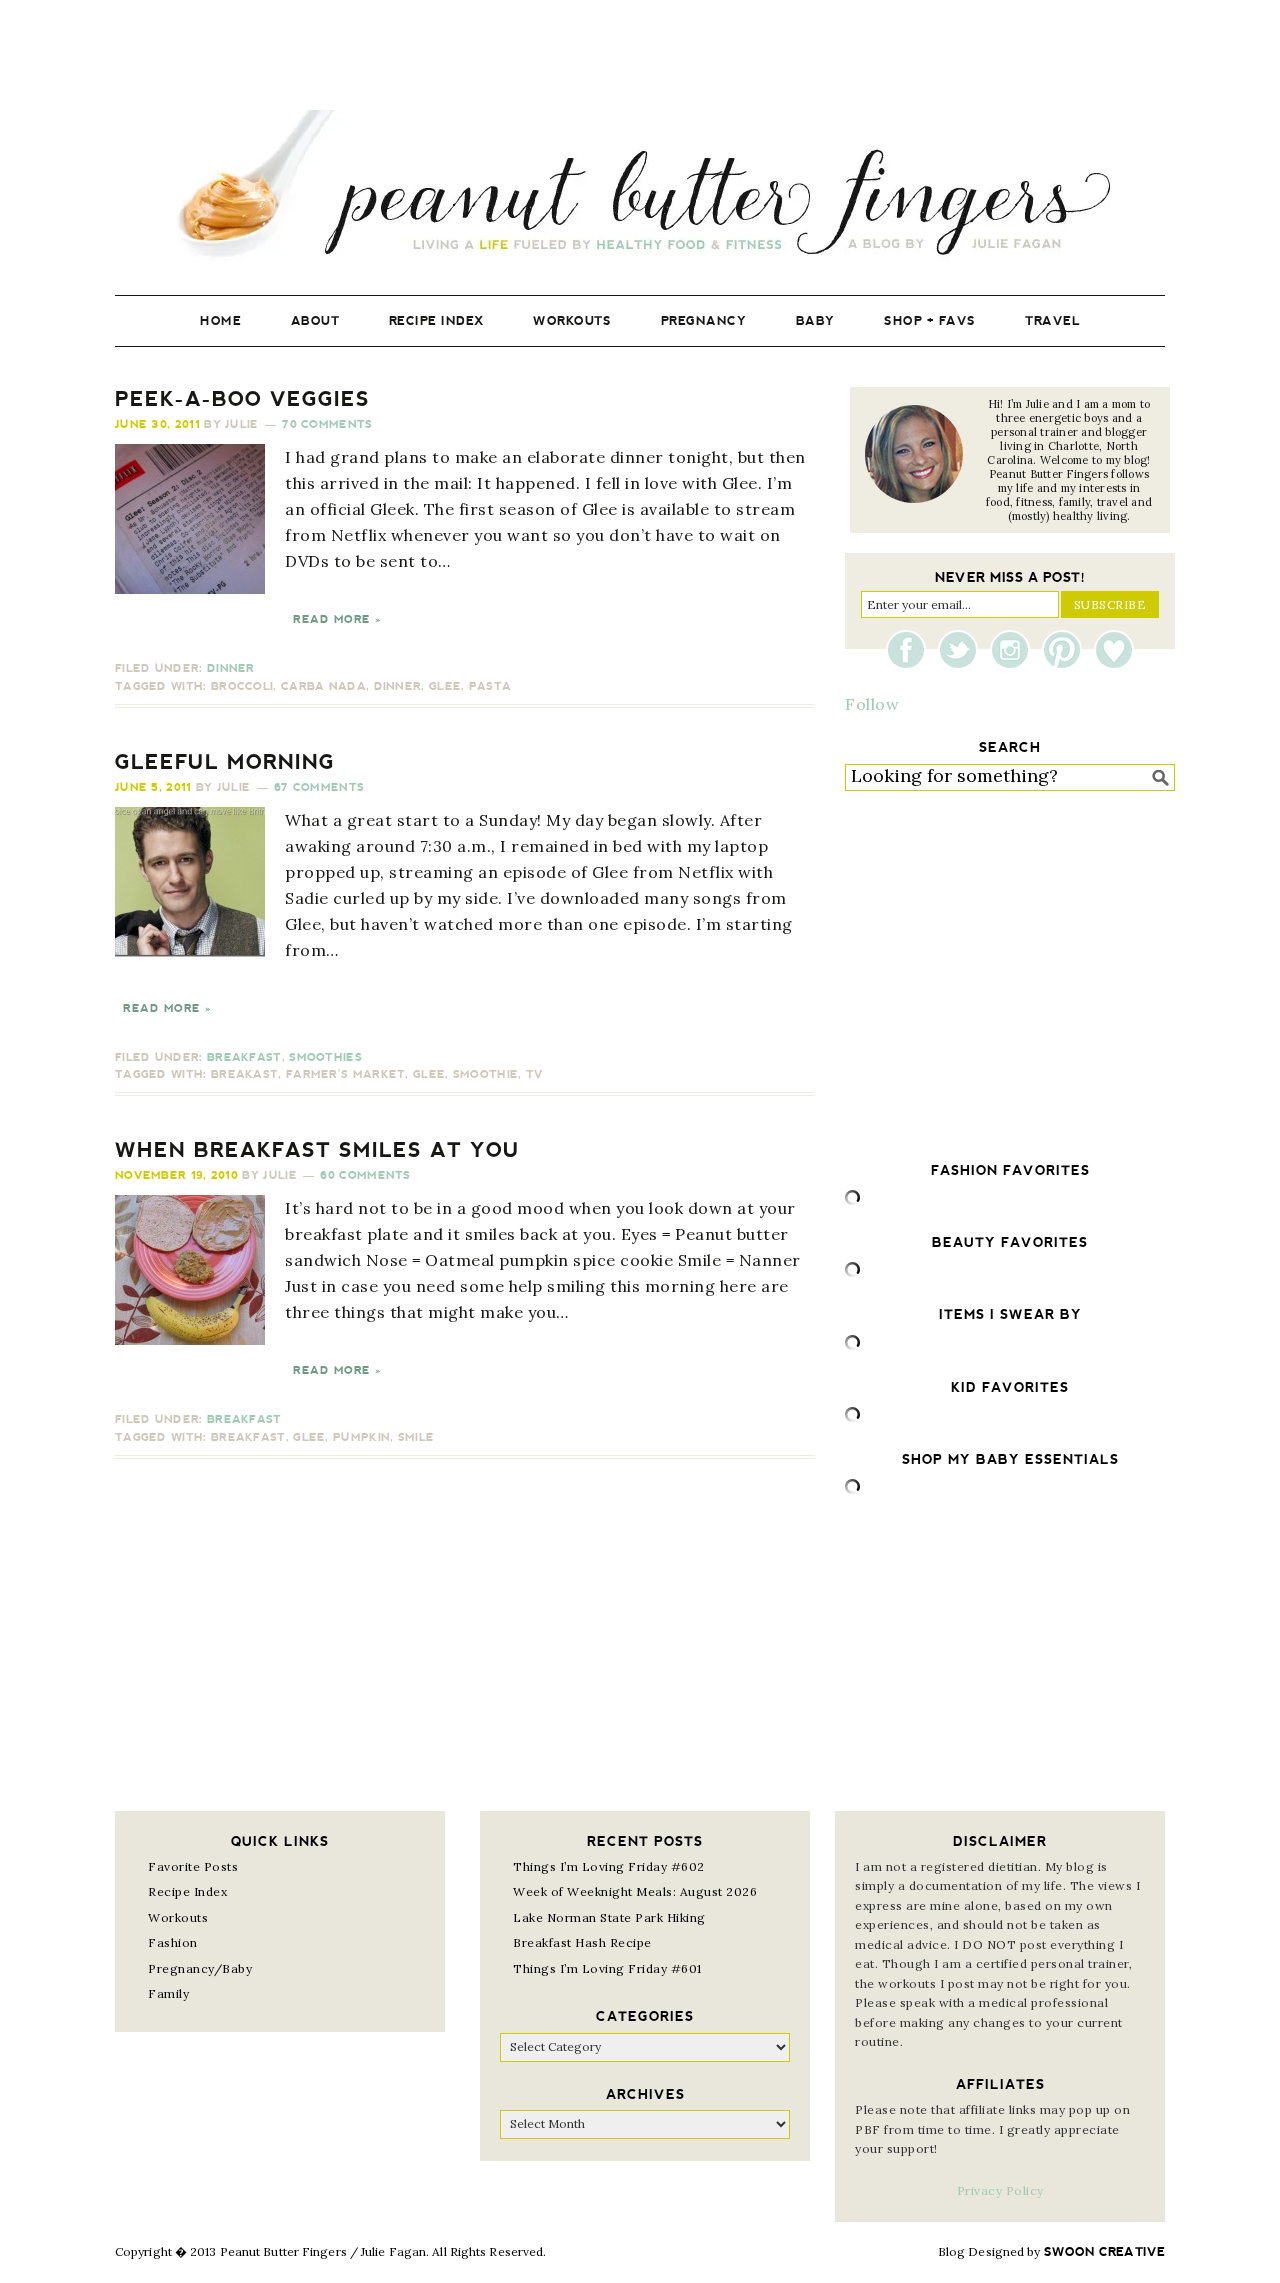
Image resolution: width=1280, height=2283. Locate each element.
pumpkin (361, 1437)
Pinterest (1067, 650)
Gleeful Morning (225, 762)
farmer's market (346, 1074)
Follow (872, 704)
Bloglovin (1114, 650)
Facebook (911, 650)
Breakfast (244, 1057)
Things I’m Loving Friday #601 (607, 1968)
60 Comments (365, 1175)
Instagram (1015, 650)
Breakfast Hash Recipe (582, 1942)
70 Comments (327, 424)
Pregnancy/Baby (200, 1968)
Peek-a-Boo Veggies (242, 399)
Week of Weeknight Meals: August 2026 (635, 1891)
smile (416, 1437)
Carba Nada (323, 686)
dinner (398, 686)
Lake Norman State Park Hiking (609, 1917)
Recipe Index (187, 1891)
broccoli (242, 686)
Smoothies (325, 1057)
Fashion (173, 1942)
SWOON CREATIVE (1104, 2252)
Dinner (231, 668)
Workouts (178, 1917)
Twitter (963, 650)
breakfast (248, 1437)
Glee (445, 686)
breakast (244, 1074)
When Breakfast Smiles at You (317, 1150)
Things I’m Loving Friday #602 (609, 1866)
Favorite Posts (193, 1866)
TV (535, 1074)
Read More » (337, 619)
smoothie (485, 1074)
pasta (490, 686)
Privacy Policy (1000, 2190)
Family (168, 1993)
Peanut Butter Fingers (640, 187)
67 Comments (319, 787)
